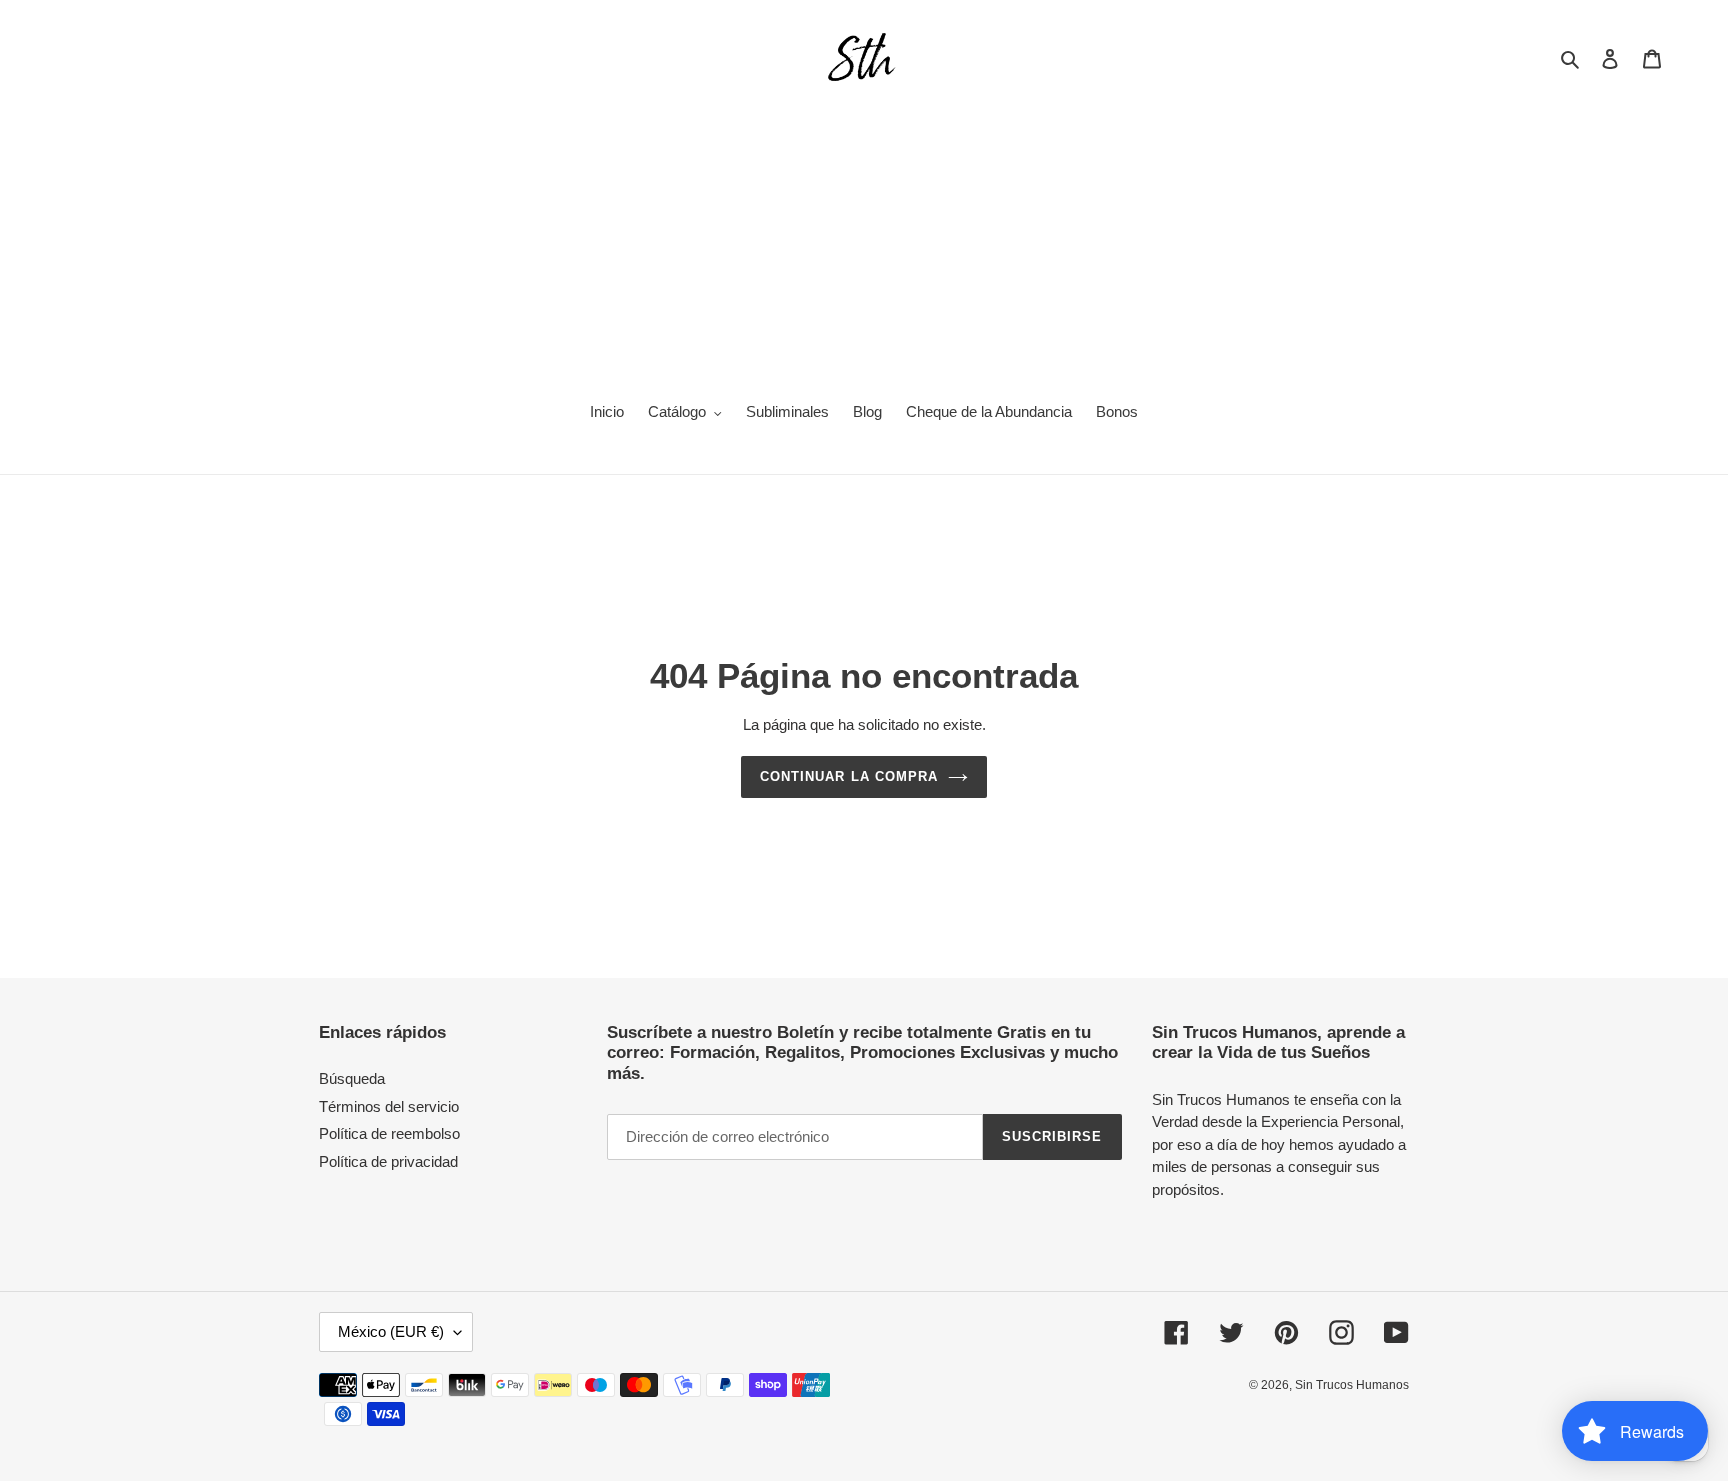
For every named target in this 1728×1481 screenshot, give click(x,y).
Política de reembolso (389, 1133)
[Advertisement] (864, 236)
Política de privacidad (388, 1161)
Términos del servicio (389, 1106)
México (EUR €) (391, 1331)
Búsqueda (352, 1078)
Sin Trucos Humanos (1352, 1385)
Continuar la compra (849, 776)
